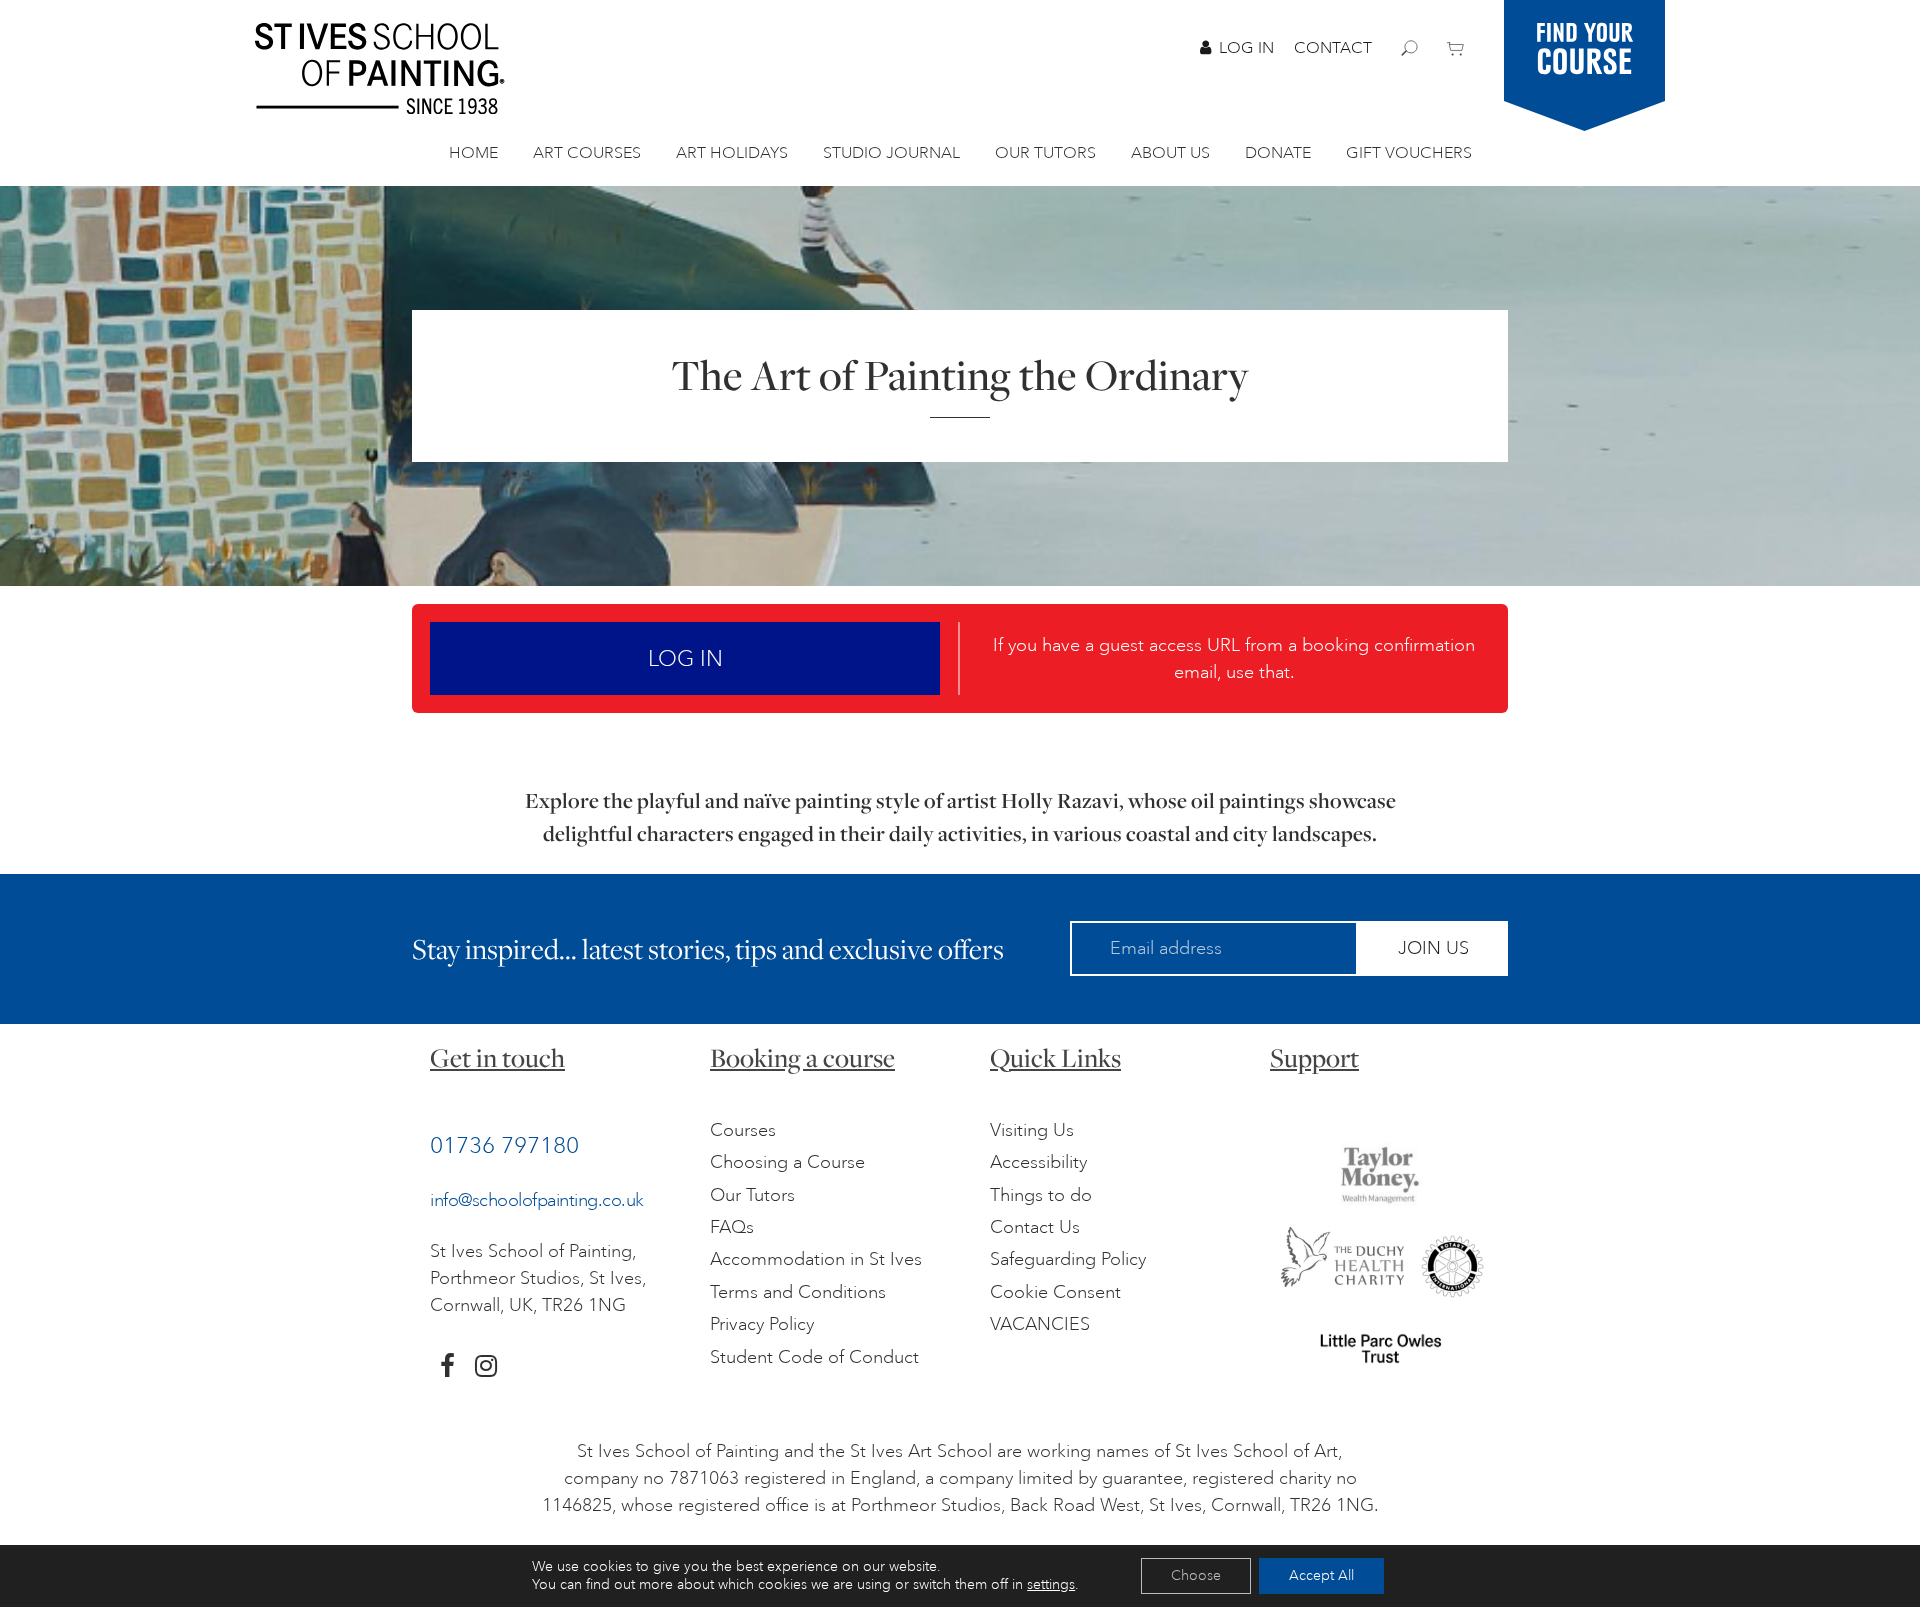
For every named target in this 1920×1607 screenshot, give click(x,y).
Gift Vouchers (1409, 153)
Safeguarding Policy (1068, 1259)
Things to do (1041, 1195)
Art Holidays (732, 153)
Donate (1278, 153)
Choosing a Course (787, 1162)
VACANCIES (1040, 1324)
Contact (1333, 48)
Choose (1196, 1575)
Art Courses (587, 153)
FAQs (732, 1227)
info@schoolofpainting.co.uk (537, 1200)
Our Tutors (1045, 153)
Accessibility (1038, 1162)
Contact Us (1035, 1227)
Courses (743, 1130)
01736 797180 (504, 1145)
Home (473, 153)
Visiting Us (1032, 1130)
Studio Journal (891, 153)
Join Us (1433, 948)
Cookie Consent (1055, 1292)
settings (1051, 1584)
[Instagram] (486, 1366)
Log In (1246, 48)
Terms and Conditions (798, 1292)
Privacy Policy (762, 1324)
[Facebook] (447, 1366)
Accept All (1321, 1575)
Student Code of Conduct (814, 1357)
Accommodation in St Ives (816, 1259)
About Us (1170, 153)
